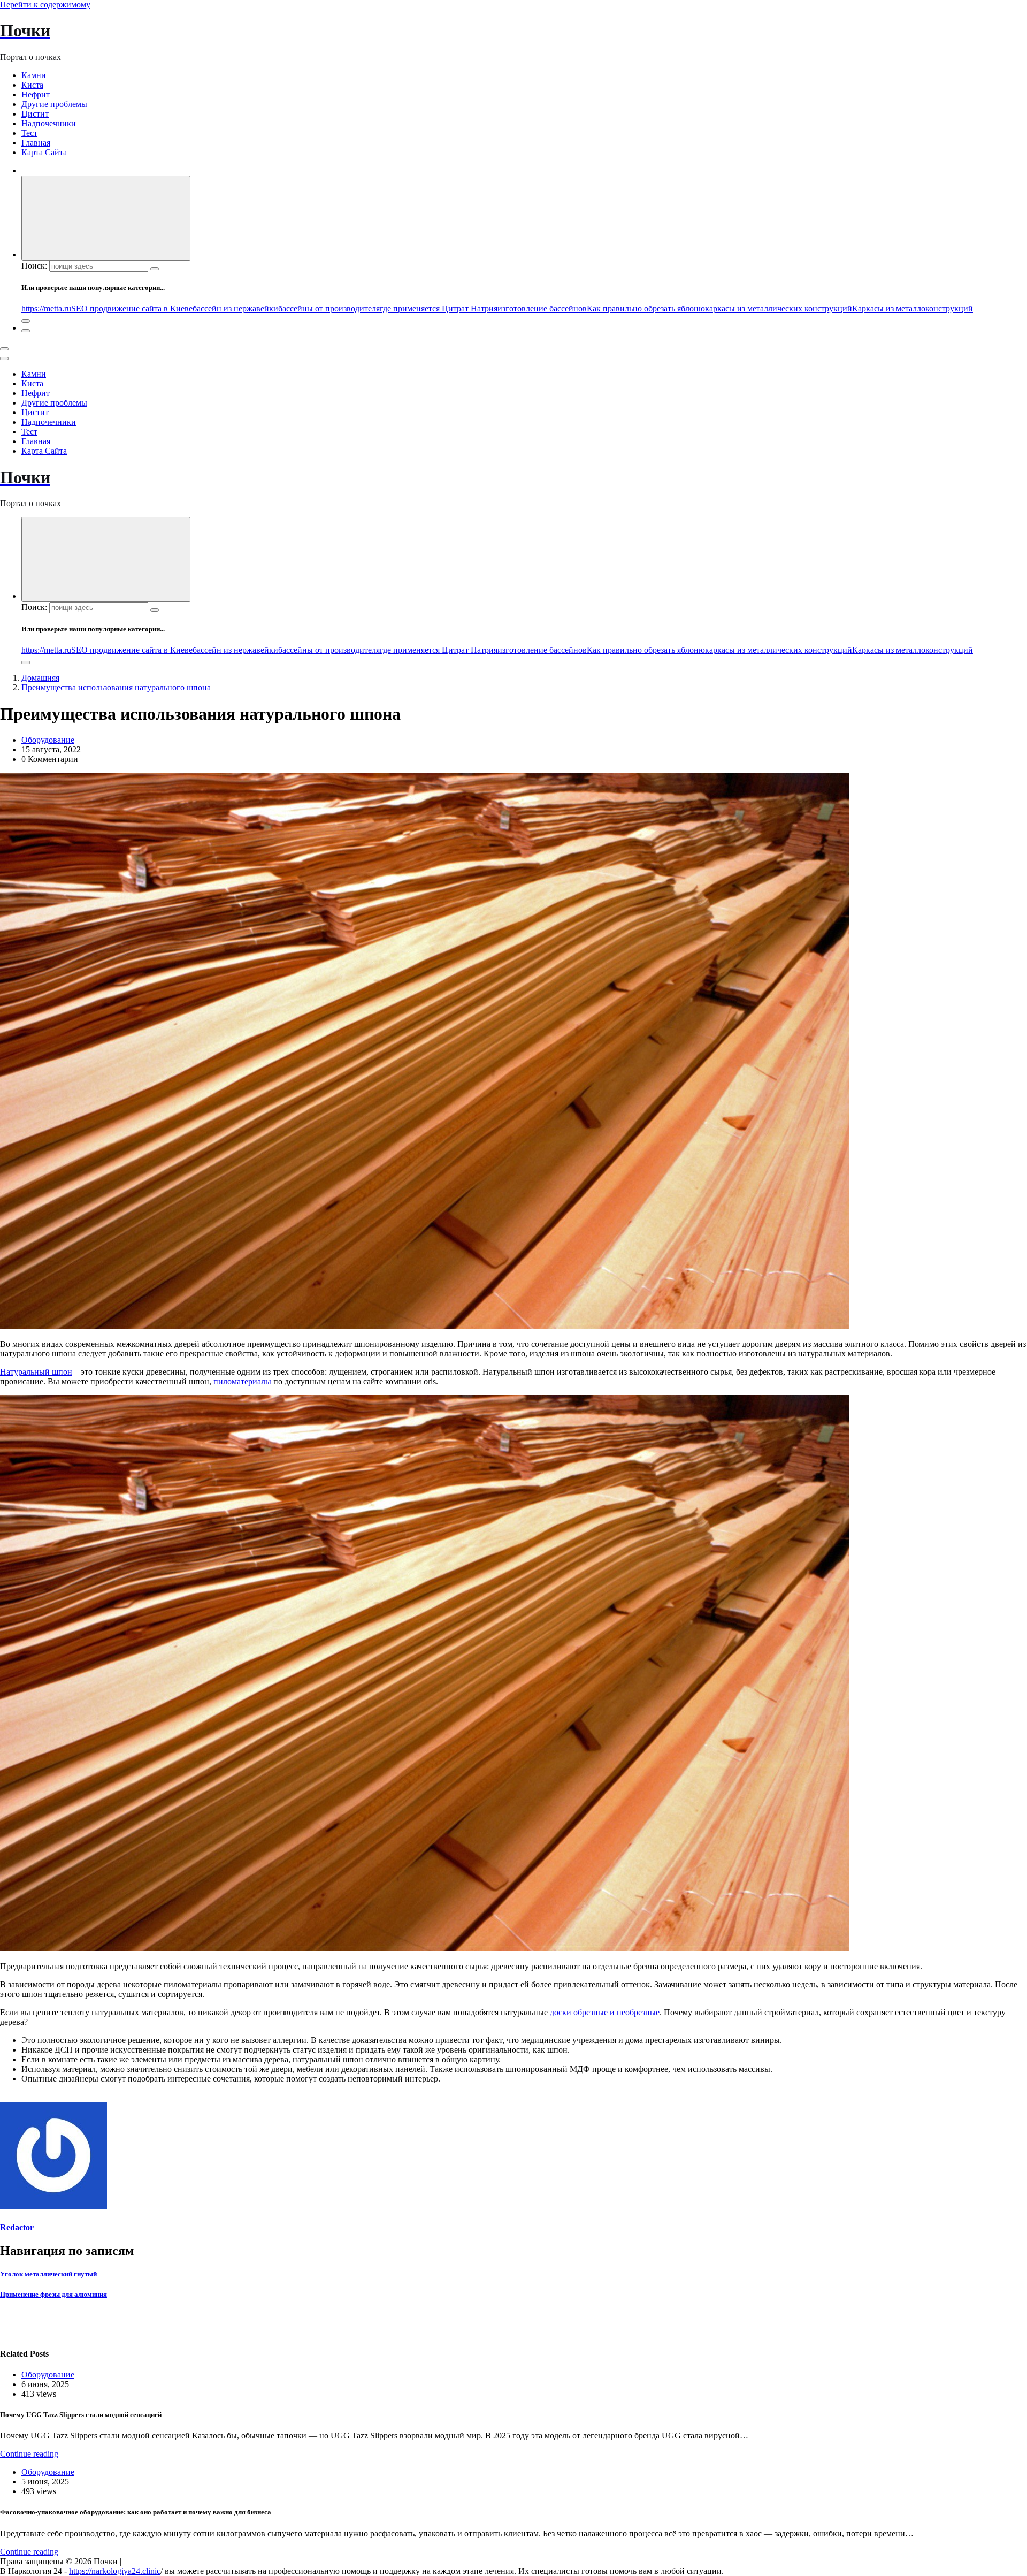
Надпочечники (49, 123)
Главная (36, 143)
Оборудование (48, 740)
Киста (32, 85)
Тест (29, 133)
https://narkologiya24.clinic (115, 2571)
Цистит (35, 114)
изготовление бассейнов (542, 308)
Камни (34, 75)
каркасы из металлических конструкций (779, 308)
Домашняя (40, 678)
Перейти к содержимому (45, 5)
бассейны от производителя (329, 308)
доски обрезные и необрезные (605, 2012)
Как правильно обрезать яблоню (646, 308)
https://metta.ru (46, 308)
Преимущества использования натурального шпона (116, 687)
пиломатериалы (242, 1381)
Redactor (17, 2227)
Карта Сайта (44, 152)
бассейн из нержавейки (235, 308)
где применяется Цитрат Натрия (439, 308)
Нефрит (36, 94)
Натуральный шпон (36, 1372)
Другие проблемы (54, 104)
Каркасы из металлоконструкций (913, 308)
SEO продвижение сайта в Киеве (132, 308)
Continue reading (29, 2454)
